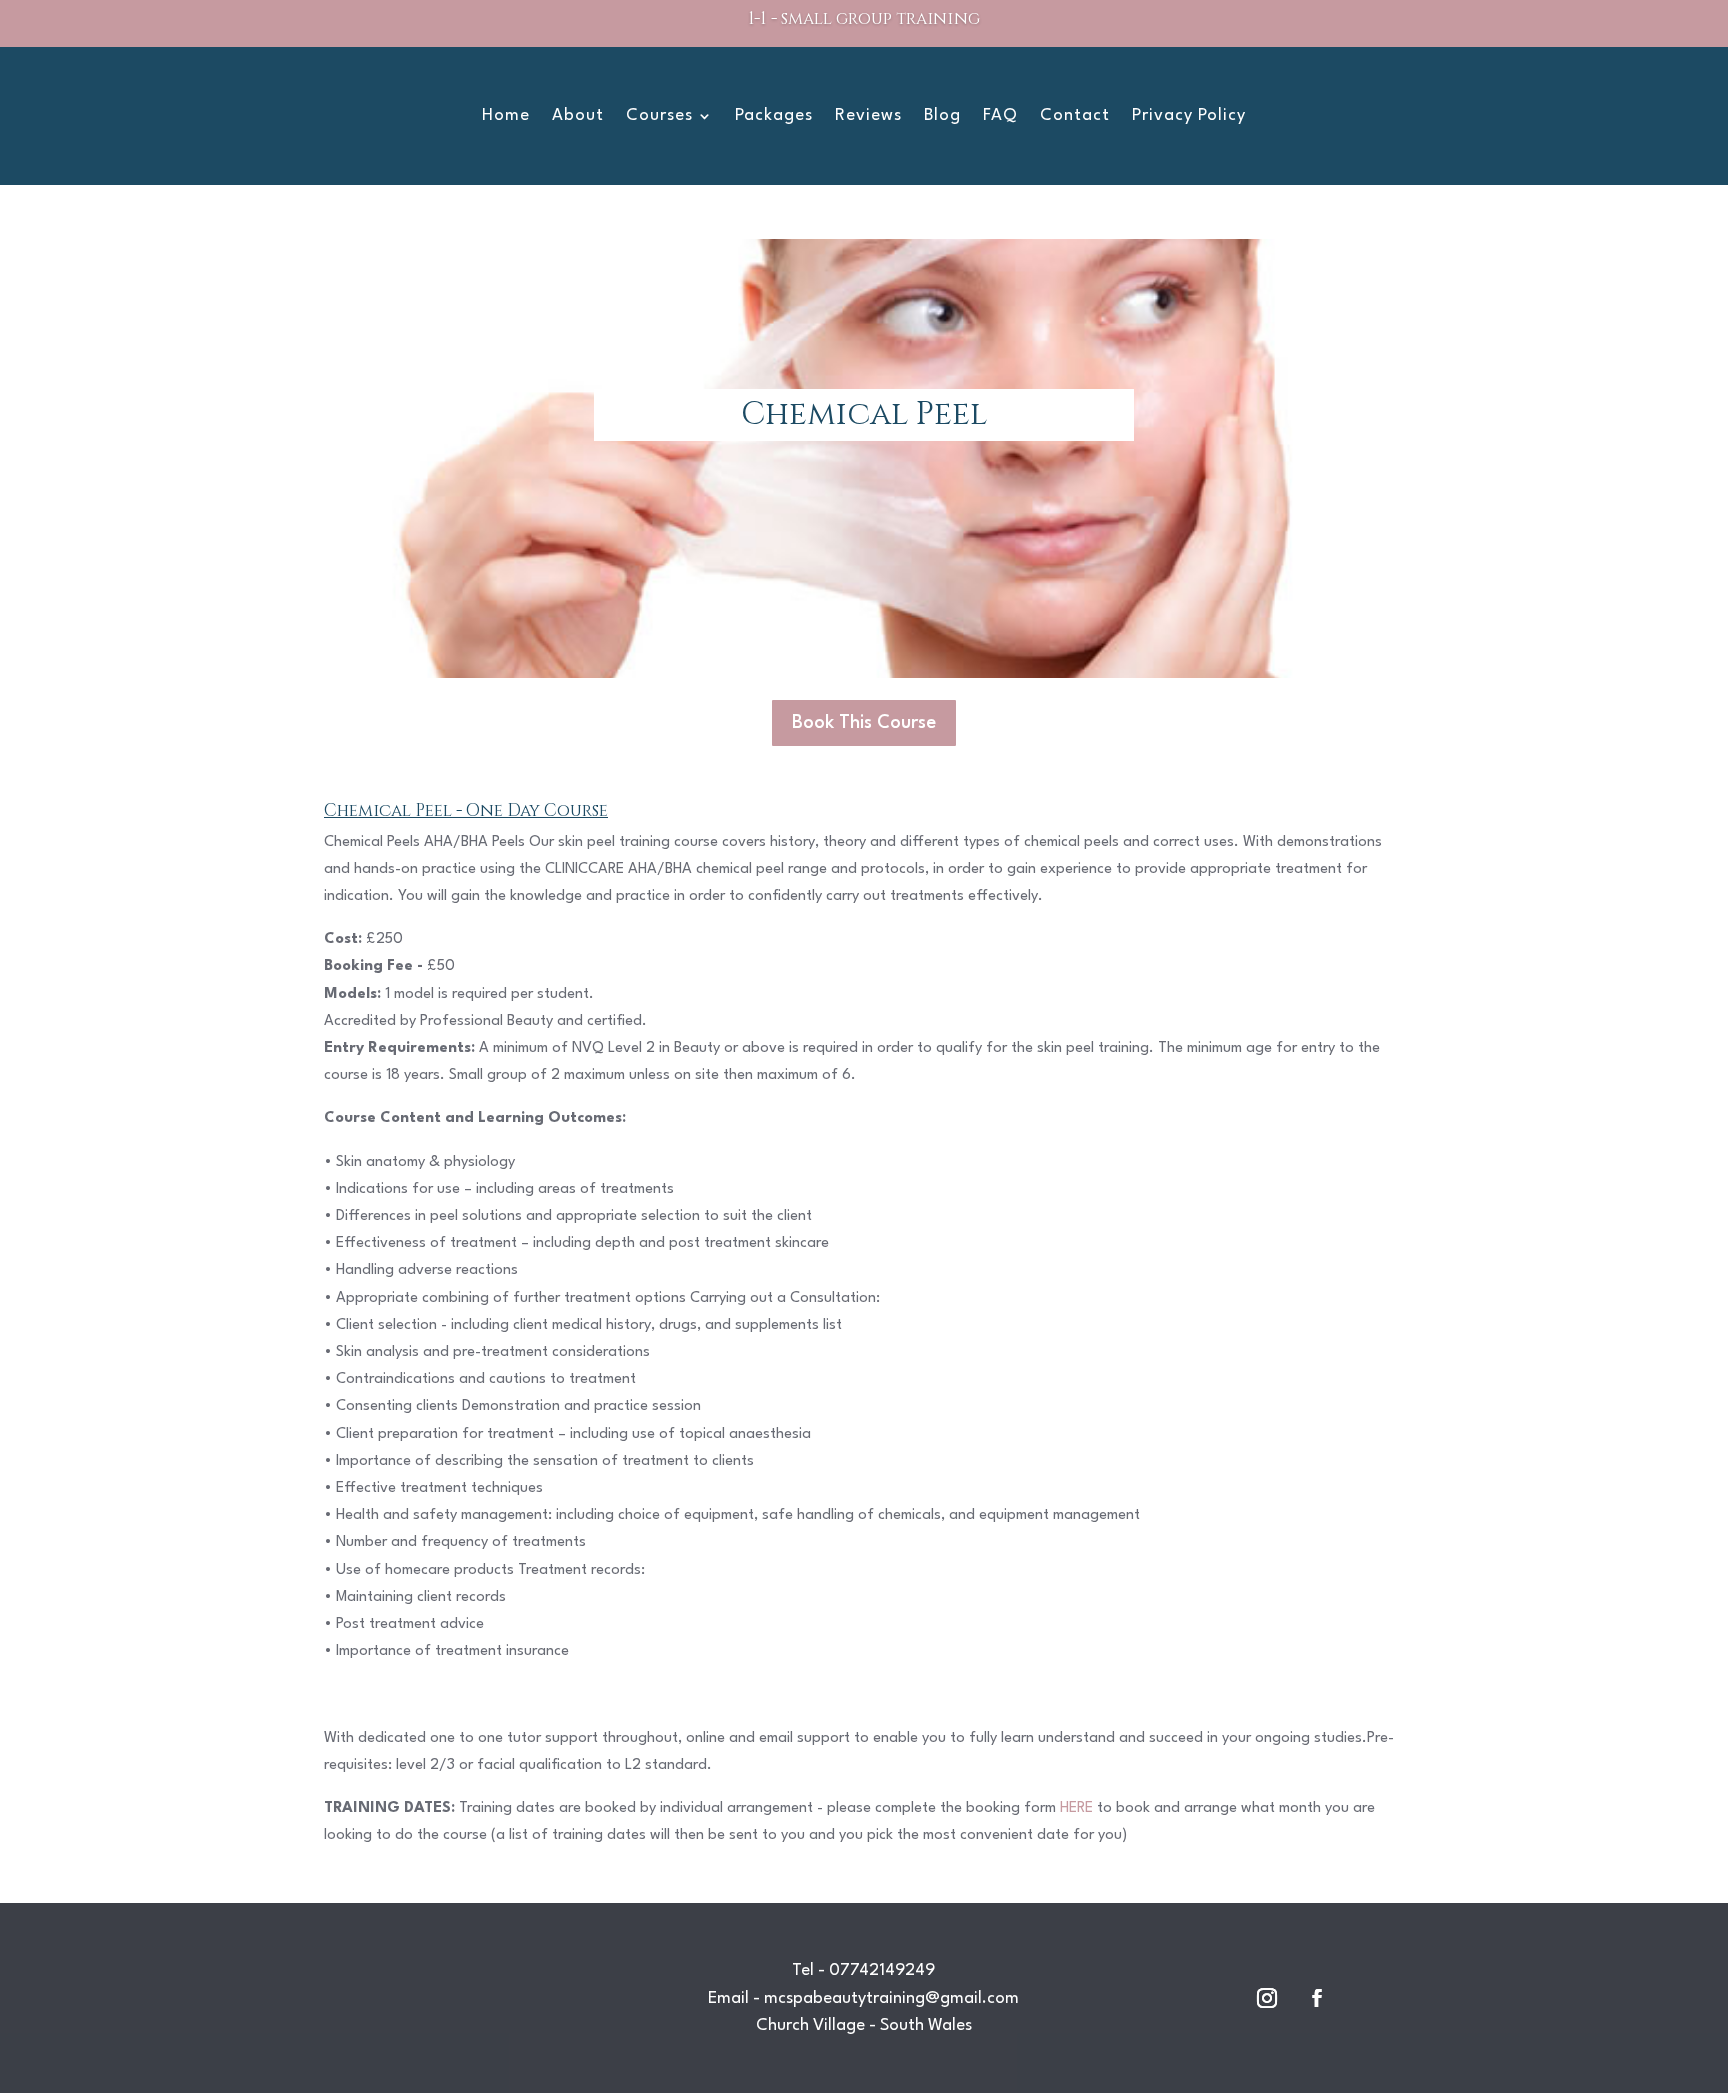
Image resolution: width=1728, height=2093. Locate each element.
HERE (1076, 1808)
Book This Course (864, 723)
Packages (774, 116)
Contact (1075, 116)
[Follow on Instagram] (1267, 1998)
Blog (942, 116)
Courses (659, 116)
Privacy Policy (1189, 116)
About (578, 116)
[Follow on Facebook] (1317, 1998)
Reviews (868, 116)
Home (506, 116)
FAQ (1000, 116)
